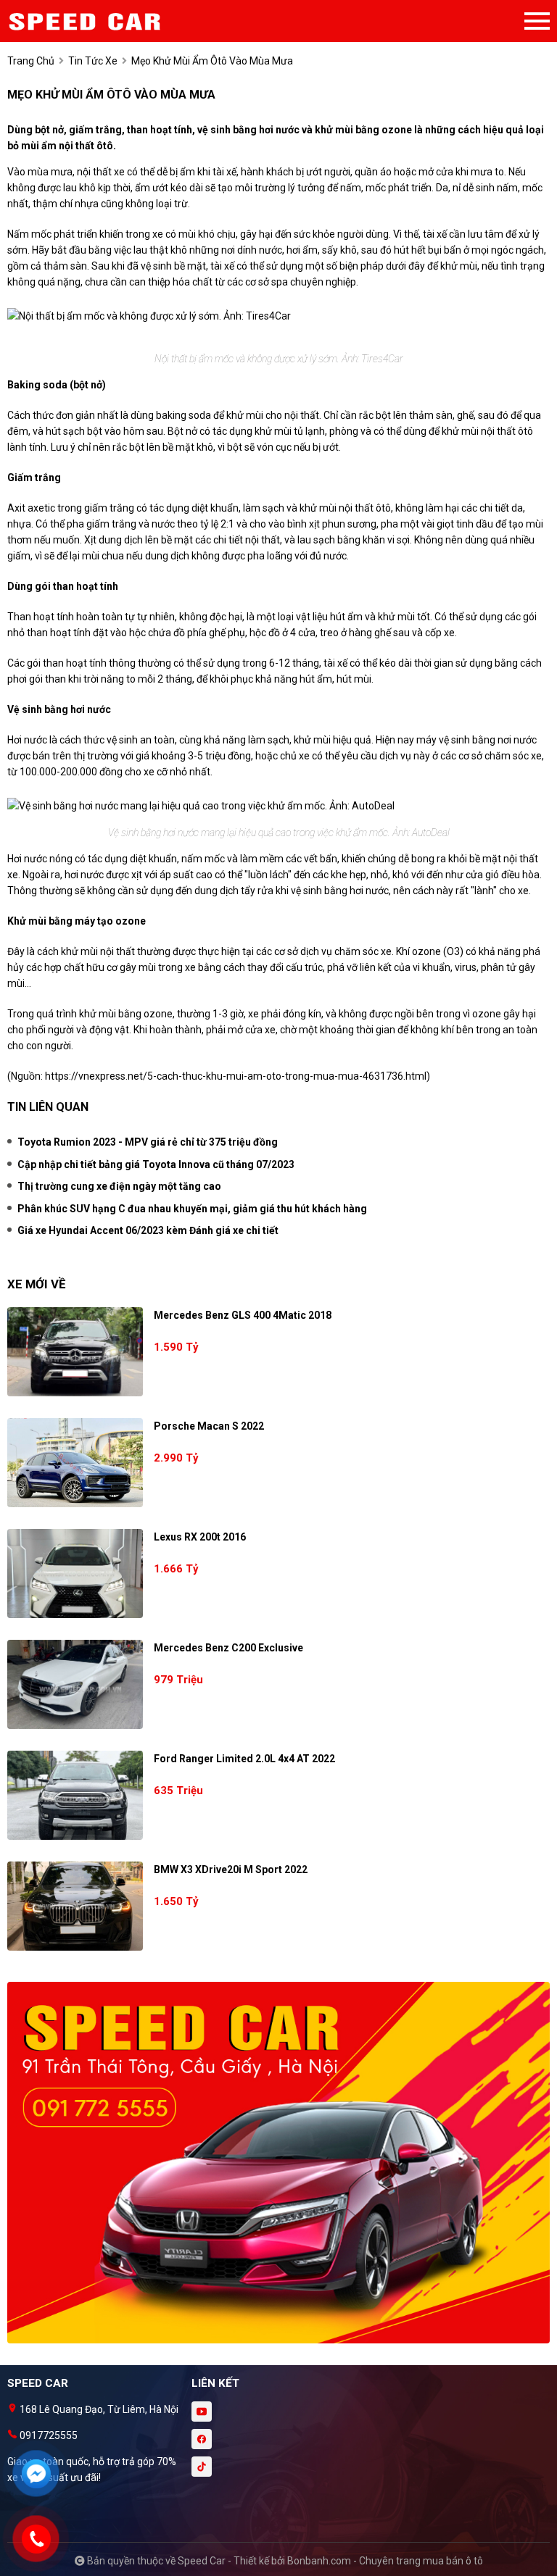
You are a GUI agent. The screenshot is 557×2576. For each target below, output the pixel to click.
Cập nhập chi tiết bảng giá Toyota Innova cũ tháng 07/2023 (156, 1164)
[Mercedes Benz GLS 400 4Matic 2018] (75, 1352)
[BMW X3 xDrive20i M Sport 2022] (75, 1906)
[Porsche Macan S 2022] (75, 1463)
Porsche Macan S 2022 (209, 1426)
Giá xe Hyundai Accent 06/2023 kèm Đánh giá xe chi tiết (148, 1230)
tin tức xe (93, 61)
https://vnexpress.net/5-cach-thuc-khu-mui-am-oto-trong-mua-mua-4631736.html (236, 1076)
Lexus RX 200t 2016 (200, 1537)
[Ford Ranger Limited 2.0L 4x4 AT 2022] (75, 1795)
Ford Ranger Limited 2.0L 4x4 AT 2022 (244, 1759)
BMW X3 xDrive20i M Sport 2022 (231, 1870)
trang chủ (31, 61)
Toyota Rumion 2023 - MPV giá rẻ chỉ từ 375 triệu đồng (148, 1142)
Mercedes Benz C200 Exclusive (228, 1648)
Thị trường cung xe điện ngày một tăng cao (119, 1186)
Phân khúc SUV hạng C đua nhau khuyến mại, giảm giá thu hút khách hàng (192, 1209)
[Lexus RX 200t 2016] (75, 1573)
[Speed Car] (87, 21)
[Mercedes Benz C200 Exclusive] (75, 1684)
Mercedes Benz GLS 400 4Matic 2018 (243, 1315)
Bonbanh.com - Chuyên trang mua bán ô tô (385, 2561)
